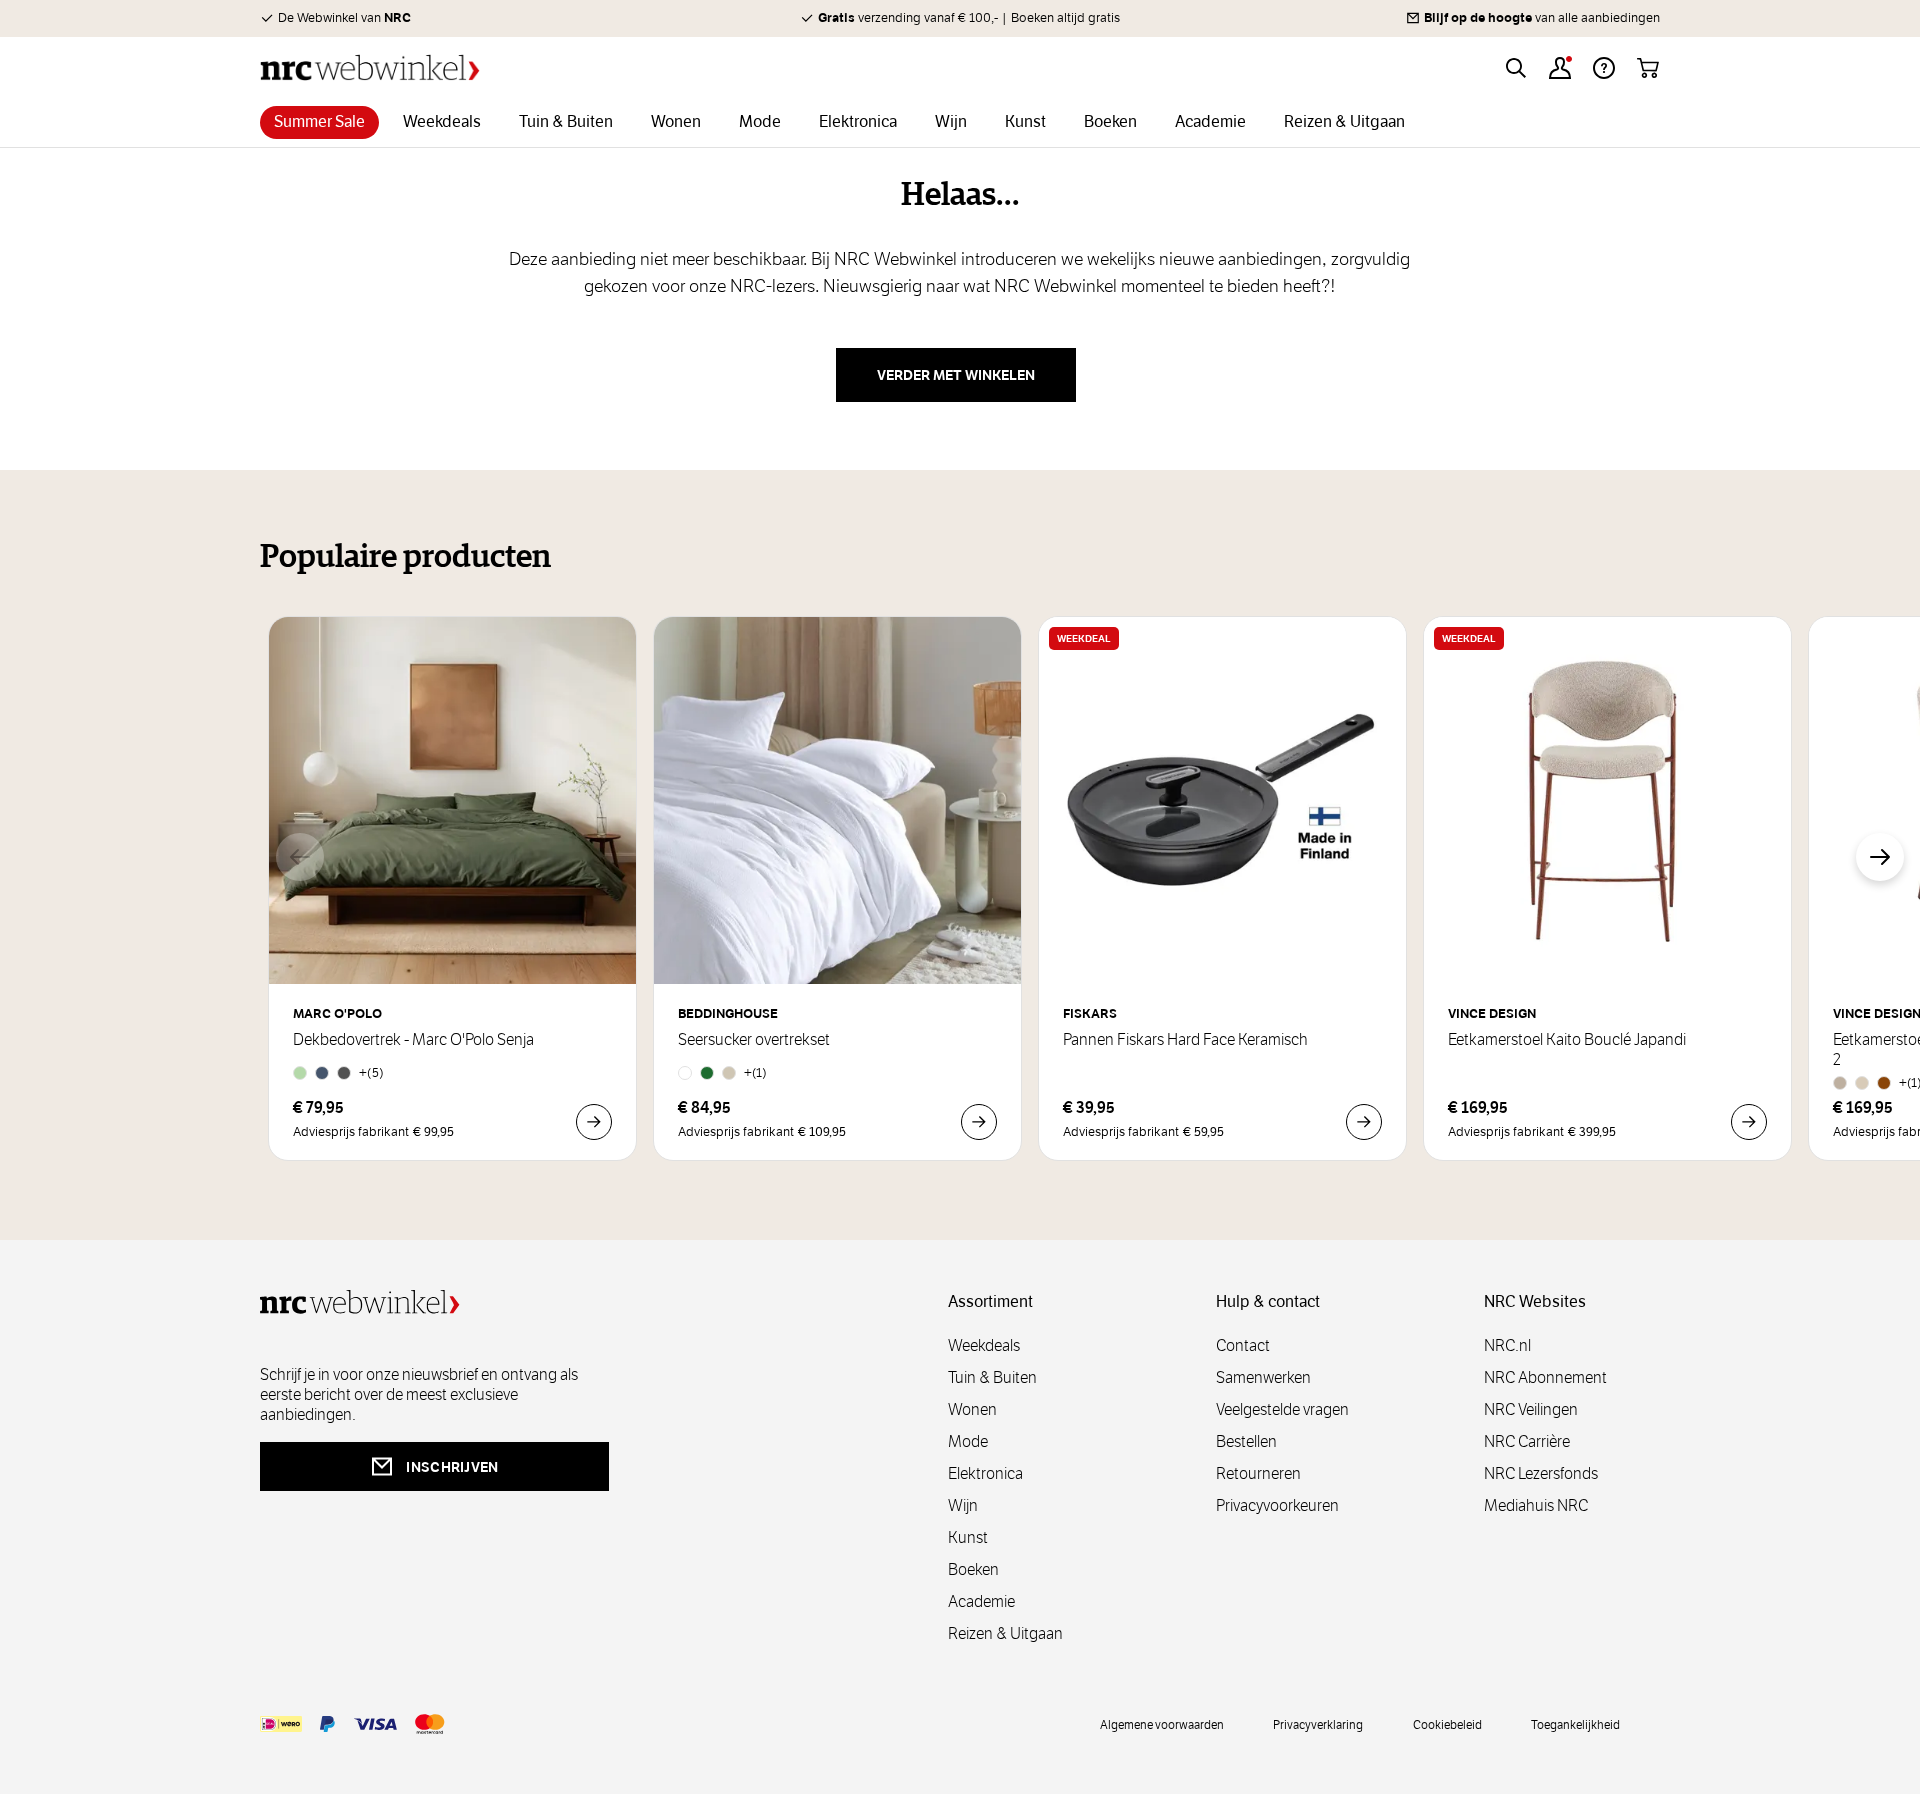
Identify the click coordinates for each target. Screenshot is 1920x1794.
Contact (1243, 1345)
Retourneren (1258, 1473)
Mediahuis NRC (1536, 1505)
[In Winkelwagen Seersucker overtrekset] (979, 1122)
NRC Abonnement (1545, 1377)
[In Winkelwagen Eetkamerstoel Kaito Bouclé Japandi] (1749, 1122)
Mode (968, 1441)
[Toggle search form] (1516, 68)
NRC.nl (1507, 1345)
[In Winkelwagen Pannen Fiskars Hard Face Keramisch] (1364, 1122)
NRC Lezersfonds (1541, 1473)
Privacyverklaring (1318, 1724)
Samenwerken (1263, 1377)
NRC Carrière (1527, 1441)
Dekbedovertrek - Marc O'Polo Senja (413, 1040)
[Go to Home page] (370, 67)
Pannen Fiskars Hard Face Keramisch (1185, 1040)
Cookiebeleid (1447, 1724)
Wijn (963, 1505)
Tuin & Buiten (992, 1377)
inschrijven (452, 1467)
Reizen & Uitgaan (1005, 1633)
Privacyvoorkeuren (1277, 1505)
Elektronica (985, 1473)
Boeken (973, 1569)
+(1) (755, 1072)
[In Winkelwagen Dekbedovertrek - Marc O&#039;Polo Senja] (594, 1122)
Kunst (968, 1537)
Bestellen (1246, 1441)
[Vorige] (300, 857)
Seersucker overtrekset (754, 1040)
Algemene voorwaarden (1162, 1724)
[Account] (1560, 68)
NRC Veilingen (1531, 1409)
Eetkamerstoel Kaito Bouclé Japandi (1567, 1040)
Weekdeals (984, 1345)
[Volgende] (1880, 857)
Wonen (972, 1409)
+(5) (371, 1072)
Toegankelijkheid (1575, 1724)
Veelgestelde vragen (1282, 1409)
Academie (981, 1601)
